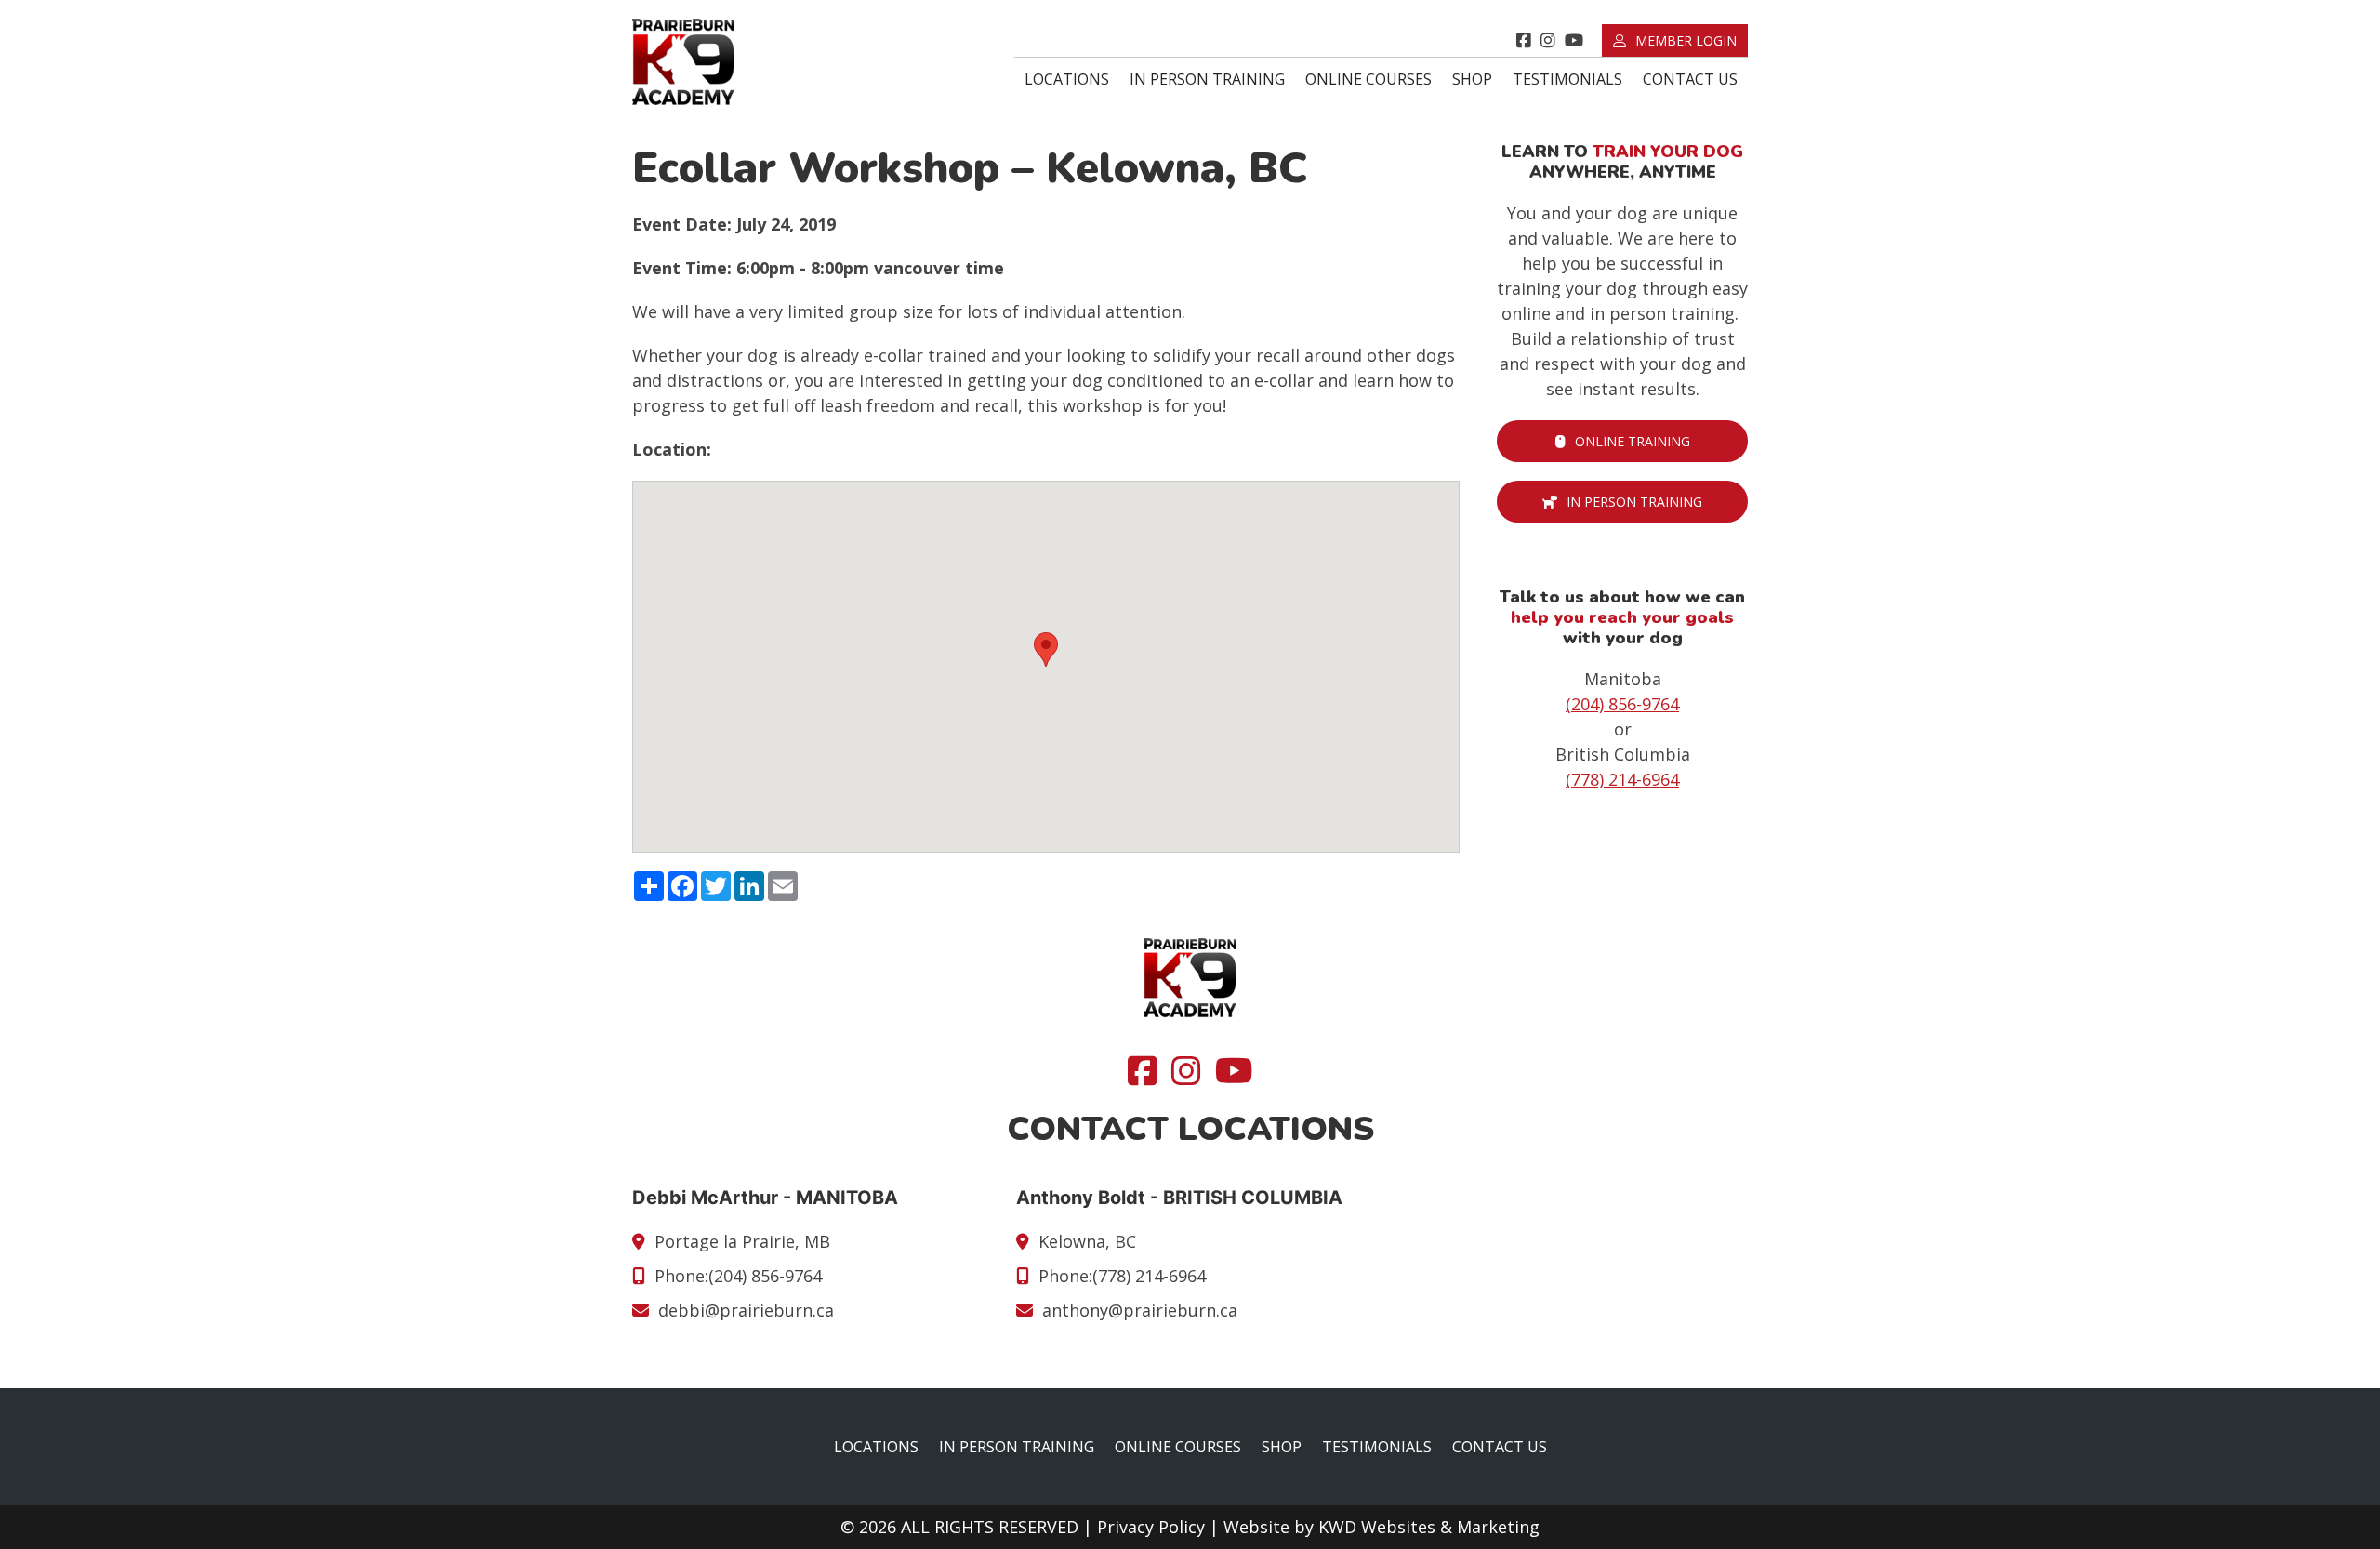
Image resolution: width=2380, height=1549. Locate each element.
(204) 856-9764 (1622, 704)
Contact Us (1690, 79)
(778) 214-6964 (1622, 779)
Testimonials (1567, 79)
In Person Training (1207, 79)
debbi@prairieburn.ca (746, 1310)
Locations (1067, 79)
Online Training (1633, 441)
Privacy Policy (1151, 1527)
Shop (1472, 79)
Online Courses (1368, 79)
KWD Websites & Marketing (1429, 1527)
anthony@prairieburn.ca (1140, 1310)
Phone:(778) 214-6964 (1122, 1276)
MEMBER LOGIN (1686, 40)
